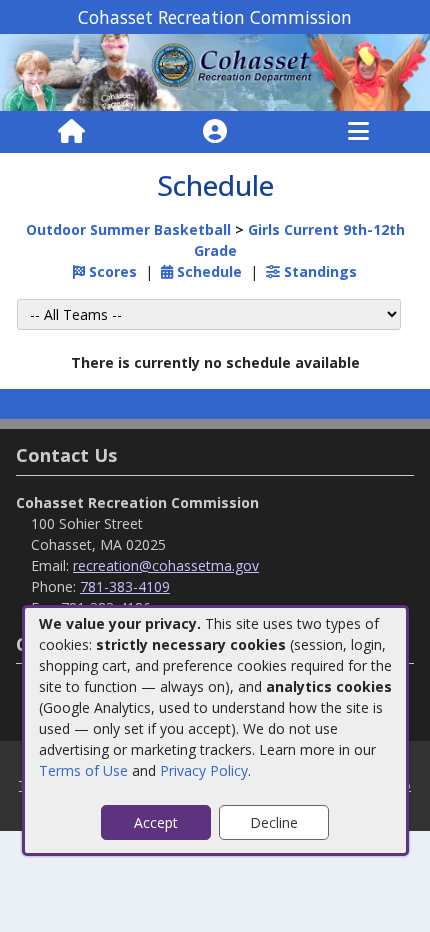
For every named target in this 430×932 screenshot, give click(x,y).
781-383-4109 (125, 586)
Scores (111, 271)
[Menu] (358, 132)
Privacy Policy (204, 770)
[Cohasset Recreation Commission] (215, 71)
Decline (274, 822)
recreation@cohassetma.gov (166, 565)
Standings (318, 271)
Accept (156, 822)
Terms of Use (83, 770)
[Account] (215, 132)
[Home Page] (71, 132)
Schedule (207, 271)
